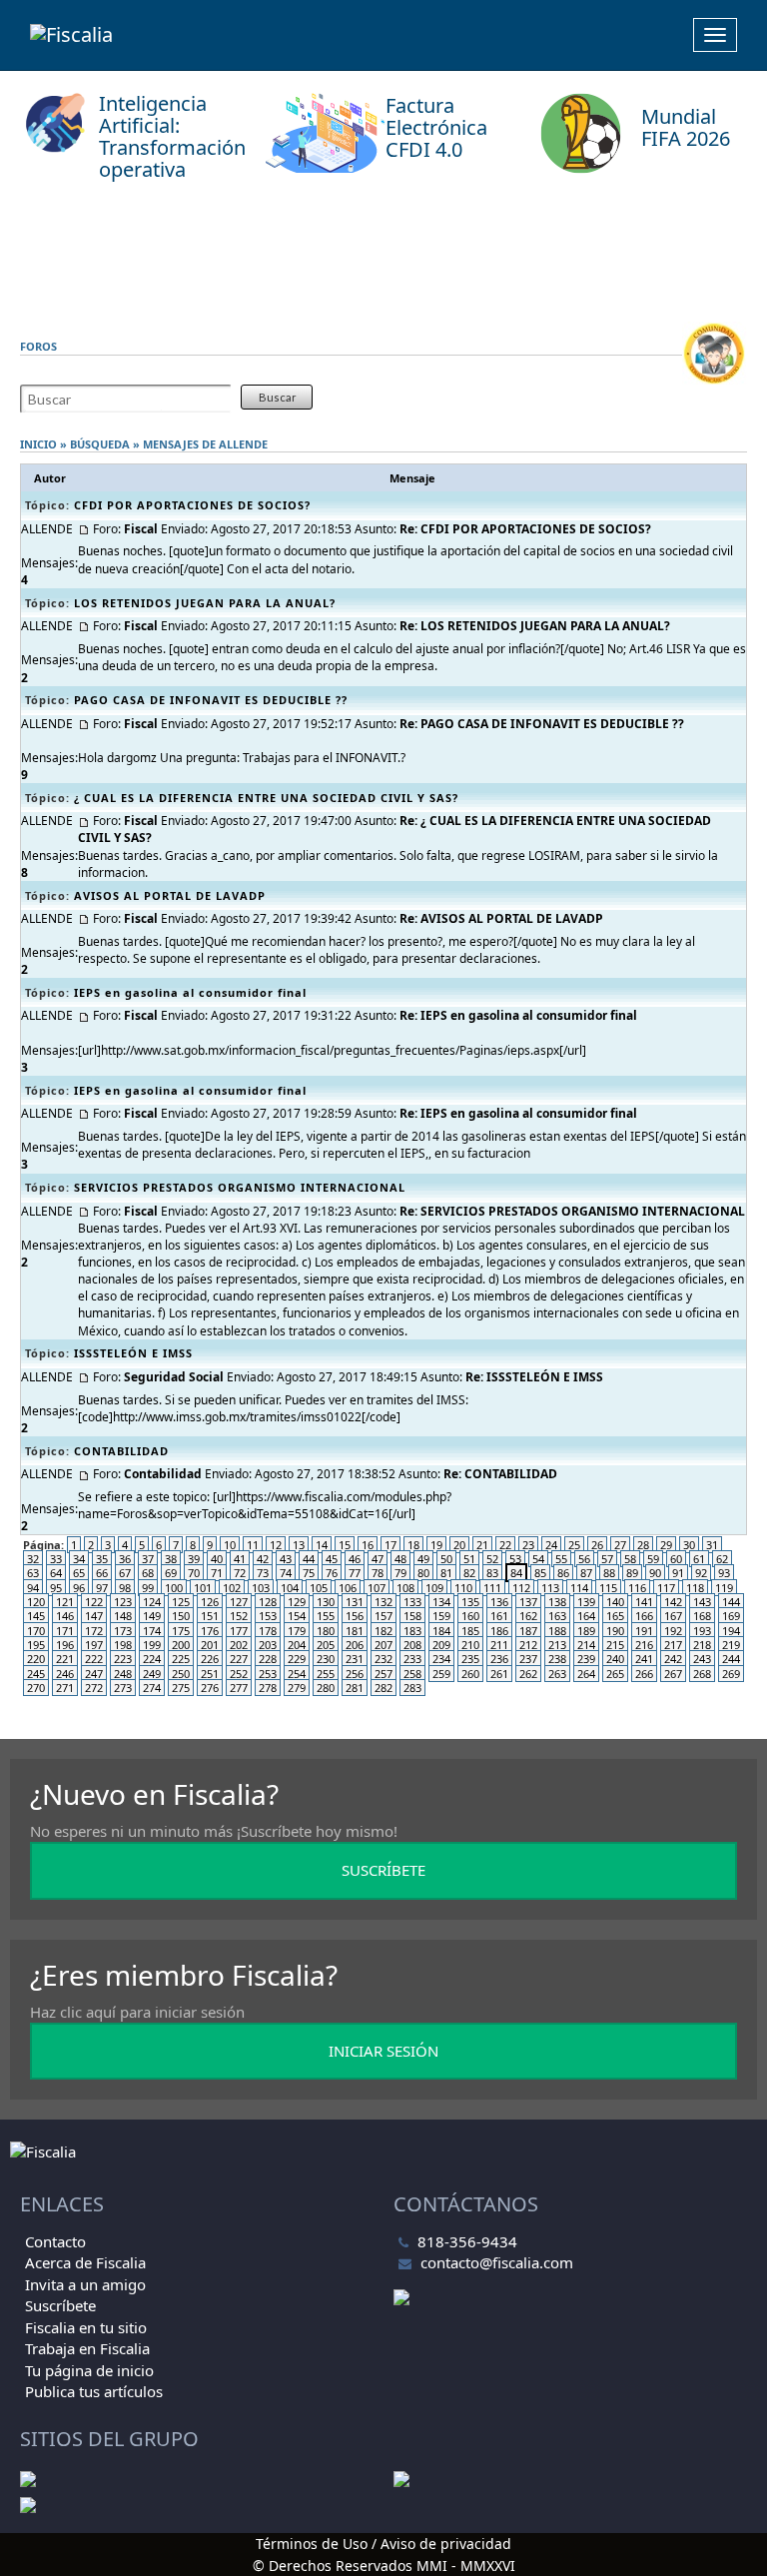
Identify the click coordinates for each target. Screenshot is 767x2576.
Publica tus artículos (94, 2391)
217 (673, 1645)
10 (230, 1545)
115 (608, 1588)
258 (412, 1674)
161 (499, 1616)
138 (557, 1602)
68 (148, 1573)
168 (702, 1616)
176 (210, 1631)
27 (620, 1545)
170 (36, 1631)
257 (383, 1674)
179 (297, 1631)
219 (731, 1645)
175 (181, 1631)
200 (181, 1645)
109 (434, 1588)
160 (470, 1616)
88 (609, 1573)
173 (123, 1631)
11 (253, 1545)
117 (666, 1588)
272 (94, 1688)
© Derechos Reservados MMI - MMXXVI (384, 2566)
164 (586, 1616)
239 (586, 1659)
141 (644, 1602)
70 (194, 1573)
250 (181, 1674)
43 (286, 1559)
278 (268, 1688)
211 (499, 1645)
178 (268, 1631)
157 (383, 1616)
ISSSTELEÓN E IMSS (133, 1353)
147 (94, 1616)
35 (102, 1559)
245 (36, 1674)
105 (319, 1588)
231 (355, 1659)
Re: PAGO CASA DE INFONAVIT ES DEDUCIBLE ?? (542, 724)
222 (94, 1659)
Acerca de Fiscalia (85, 2262)
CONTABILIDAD (121, 1451)
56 (584, 1559)
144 (731, 1602)
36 (125, 1559)
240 (615, 1659)
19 (436, 1545)
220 (36, 1659)
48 (400, 1559)
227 (239, 1659)
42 (263, 1559)
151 (210, 1616)
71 (217, 1573)
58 (630, 1559)
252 (239, 1674)
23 (528, 1545)
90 (655, 1573)
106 (348, 1588)
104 (290, 1588)
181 (355, 1631)
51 (469, 1559)
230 (326, 1659)
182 (383, 1631)
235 (470, 1659)
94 (33, 1588)
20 (459, 1545)
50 (446, 1559)
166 (644, 1616)
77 (355, 1573)
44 (309, 1559)
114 (579, 1588)
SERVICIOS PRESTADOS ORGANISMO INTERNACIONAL (240, 1187)
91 (678, 1573)
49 (423, 1559)
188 (557, 1631)
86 (563, 1573)
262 (528, 1674)
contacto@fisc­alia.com (497, 2262)
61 (699, 1559)
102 (232, 1588)
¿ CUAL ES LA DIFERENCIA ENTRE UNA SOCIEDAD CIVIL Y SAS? (266, 798)
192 (673, 1631)
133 (412, 1602)
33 (56, 1559)
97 (102, 1588)
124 (152, 1602)
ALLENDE (243, 444)
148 (123, 1616)
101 (203, 1588)
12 (276, 1545)
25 (574, 1545)
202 (239, 1645)
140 (615, 1602)
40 (217, 1559)
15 (345, 1545)
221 (65, 1659)
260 (470, 1674)
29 (666, 1545)
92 (701, 1573)
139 (586, 1602)
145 (36, 1616)
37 (148, 1559)
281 (355, 1688)
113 (550, 1588)
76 (332, 1573)
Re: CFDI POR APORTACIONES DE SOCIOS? (525, 529)
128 (268, 1602)
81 (446, 1573)
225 (181, 1659)
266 (644, 1674)
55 (561, 1559)
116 (637, 1588)
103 (261, 1588)
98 (125, 1588)
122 (94, 1602)
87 (586, 1573)
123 (123, 1602)
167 (673, 1616)
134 (441, 1602)
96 (79, 1588)
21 (482, 1545)
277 (239, 1688)
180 (326, 1631)
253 (268, 1674)
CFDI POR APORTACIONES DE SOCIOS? (192, 505)
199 (152, 1645)
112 (521, 1588)
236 (499, 1659)
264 (586, 1674)
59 (653, 1559)
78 (378, 1573)
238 (557, 1659)
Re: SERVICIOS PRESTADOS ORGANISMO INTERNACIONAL (572, 1211)
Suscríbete (60, 2305)
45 (332, 1559)
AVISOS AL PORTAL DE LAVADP (170, 895)
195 (36, 1645)
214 (586, 1645)
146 (65, 1616)
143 (702, 1602)
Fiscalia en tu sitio (86, 2327)
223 (123, 1659)
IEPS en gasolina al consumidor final (190, 992)
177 (239, 1631)
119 (724, 1588)
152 (239, 1616)
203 (268, 1645)
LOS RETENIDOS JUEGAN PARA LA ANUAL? (205, 603)
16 (368, 1545)
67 (125, 1573)
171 (65, 1631)
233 (412, 1659)
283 (412, 1688)
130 (326, 1602)
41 (240, 1559)
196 (65, 1645)
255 (326, 1674)
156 (355, 1616)
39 (194, 1559)
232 (383, 1659)
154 (297, 1616)
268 (702, 1674)
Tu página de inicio (89, 2370)
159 (441, 1616)
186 (499, 1631)
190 (615, 1631)
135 (470, 1602)
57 (607, 1559)
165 (615, 1616)
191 (644, 1631)
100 (174, 1588)
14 (322, 1545)
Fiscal (141, 529)
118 (695, 1588)
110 (463, 1588)
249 (152, 1674)
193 (702, 1631)
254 (297, 1674)
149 (152, 1616)
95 (56, 1588)
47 (378, 1559)
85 (540, 1573)
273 (123, 1688)
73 (263, 1573)
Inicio (38, 444)
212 (528, 1645)
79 (400, 1573)
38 (171, 1559)
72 (240, 1573)
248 (123, 1674)
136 (499, 1602)
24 (551, 1545)
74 (286, 1573)
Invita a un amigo (85, 2284)
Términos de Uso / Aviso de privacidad (383, 2544)
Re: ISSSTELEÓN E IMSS (534, 1377)
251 (210, 1674)
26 (597, 1545)
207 (383, 1645)
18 (413, 1545)
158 (412, 1616)
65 (79, 1573)
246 (65, 1674)
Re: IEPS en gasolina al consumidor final (518, 1015)
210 (470, 1645)
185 (470, 1631)
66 (102, 1573)
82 (469, 1573)
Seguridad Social (174, 1377)
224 (152, 1659)
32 (33, 1559)
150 (181, 1616)
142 (673, 1602)
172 (94, 1631)
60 (676, 1559)
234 (441, 1659)
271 (65, 1688)
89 (632, 1573)
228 (268, 1659)
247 (94, 1674)
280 (326, 1688)
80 (423, 1573)
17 (390, 1545)
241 (644, 1659)
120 (36, 1602)
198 (123, 1645)
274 (152, 1688)
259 (441, 1674)
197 (94, 1645)
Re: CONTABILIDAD (500, 1474)
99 (148, 1588)
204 (297, 1645)
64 (56, 1573)
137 (528, 1602)
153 (268, 1616)
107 (377, 1588)
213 (557, 1645)
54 (538, 1559)
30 (689, 1545)
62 (722, 1559)
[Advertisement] (383, 257)
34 (79, 1559)
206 (355, 1645)
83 (492, 1573)
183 (412, 1631)
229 (297, 1659)
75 (309, 1573)
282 (383, 1688)
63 (33, 1573)
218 (702, 1645)
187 (528, 1631)
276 (210, 1688)
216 (644, 1645)
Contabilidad (163, 1474)
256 (355, 1674)
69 (171, 1573)
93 (724, 1573)
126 (210, 1602)
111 (492, 1588)
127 (239, 1602)
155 (326, 1616)
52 (492, 1559)
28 (643, 1545)
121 (65, 1602)
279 (297, 1688)
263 (557, 1674)
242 (673, 1659)
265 (615, 1674)
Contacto (55, 2241)
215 (615, 1645)
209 (441, 1645)
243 (702, 1659)
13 (299, 1545)
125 (181, 1602)
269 (731, 1674)
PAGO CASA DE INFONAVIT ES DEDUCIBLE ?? (211, 700)
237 (528, 1659)
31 (712, 1545)
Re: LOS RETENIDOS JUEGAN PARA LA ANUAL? (535, 626)
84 (516, 1573)
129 (297, 1602)
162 (528, 1616)
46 (355, 1559)
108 (405, 1588)
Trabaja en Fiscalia (87, 2348)
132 (383, 1602)
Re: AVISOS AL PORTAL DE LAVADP (501, 918)
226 (210, 1659)
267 (673, 1674)
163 (557, 1616)
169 (731, 1616)
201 (210, 1645)
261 (499, 1674)
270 (36, 1688)
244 (731, 1659)
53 (515, 1559)
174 (152, 1631)
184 (441, 1631)
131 (355, 1602)
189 (586, 1631)
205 (326, 1645)
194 (731, 1631)
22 (505, 1545)
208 (412, 1645)
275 (181, 1688)
